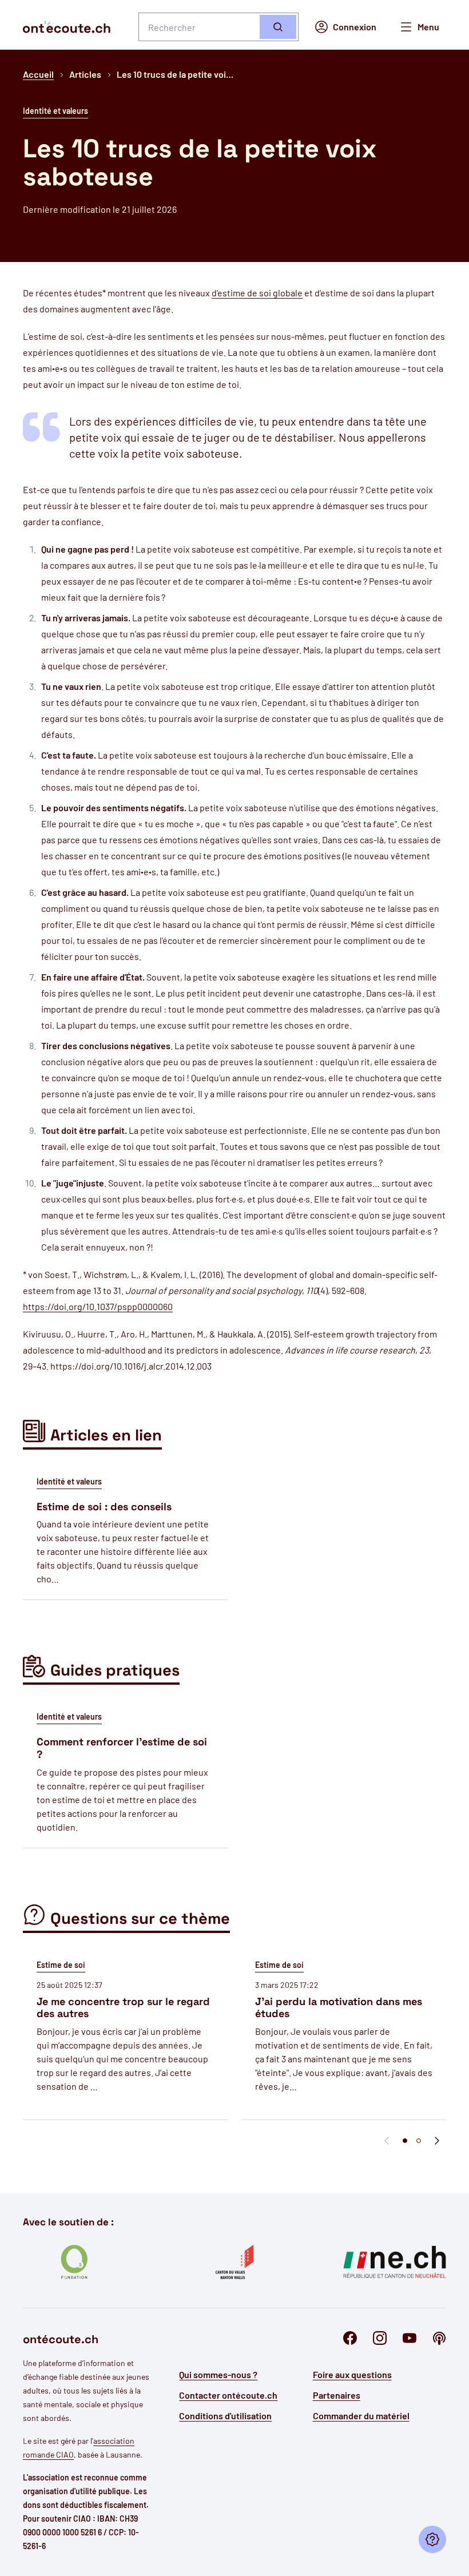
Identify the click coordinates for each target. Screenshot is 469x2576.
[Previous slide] (387, 2141)
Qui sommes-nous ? (218, 2374)
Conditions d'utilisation (225, 2416)
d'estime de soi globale (257, 293)
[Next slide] (437, 2141)
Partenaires (337, 2395)
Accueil (38, 74)
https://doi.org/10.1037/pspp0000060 (98, 1306)
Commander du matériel (361, 2416)
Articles (85, 74)
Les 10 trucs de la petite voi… (175, 74)
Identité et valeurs (55, 111)
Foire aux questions (352, 2374)
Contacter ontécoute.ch (228, 2395)
